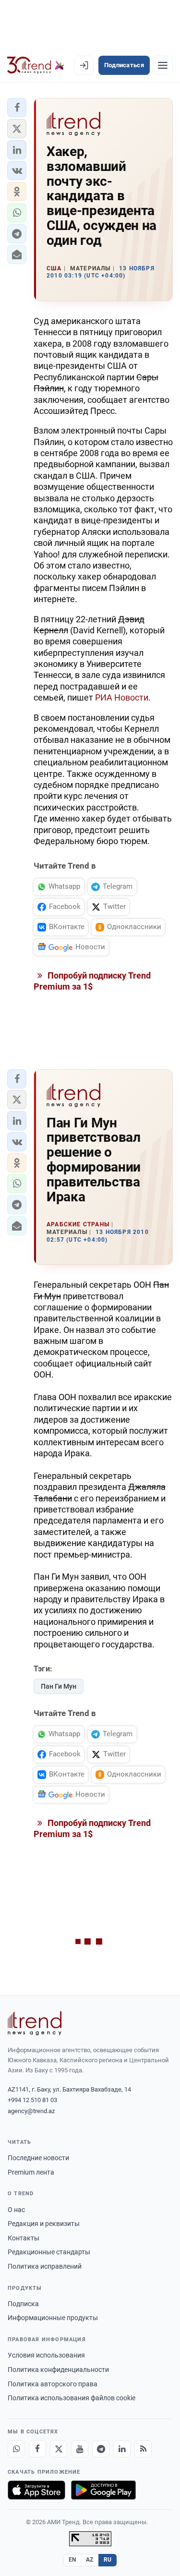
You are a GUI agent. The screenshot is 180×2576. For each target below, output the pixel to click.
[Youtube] (80, 2449)
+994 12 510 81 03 (32, 2100)
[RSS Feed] (143, 2449)
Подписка (23, 2304)
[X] (59, 2449)
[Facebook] (37, 2449)
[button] (17, 108)
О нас (16, 2210)
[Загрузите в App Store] (36, 2490)
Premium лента (31, 2172)
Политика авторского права (53, 2384)
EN (72, 2560)
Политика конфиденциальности (58, 2370)
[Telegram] (101, 2449)
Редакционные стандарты (49, 2252)
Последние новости (38, 2158)
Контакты (24, 2238)
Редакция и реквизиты (44, 2224)
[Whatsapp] (16, 2449)
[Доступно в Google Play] (103, 2490)
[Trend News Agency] (35, 2023)
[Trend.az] (36, 65)
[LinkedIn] (122, 2449)
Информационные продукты (53, 2318)
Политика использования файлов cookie (72, 2398)
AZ (90, 2560)
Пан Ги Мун (59, 1686)
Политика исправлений (45, 2266)
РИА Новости (122, 697)
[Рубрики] (163, 65)
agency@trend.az (31, 2111)
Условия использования (46, 2355)
